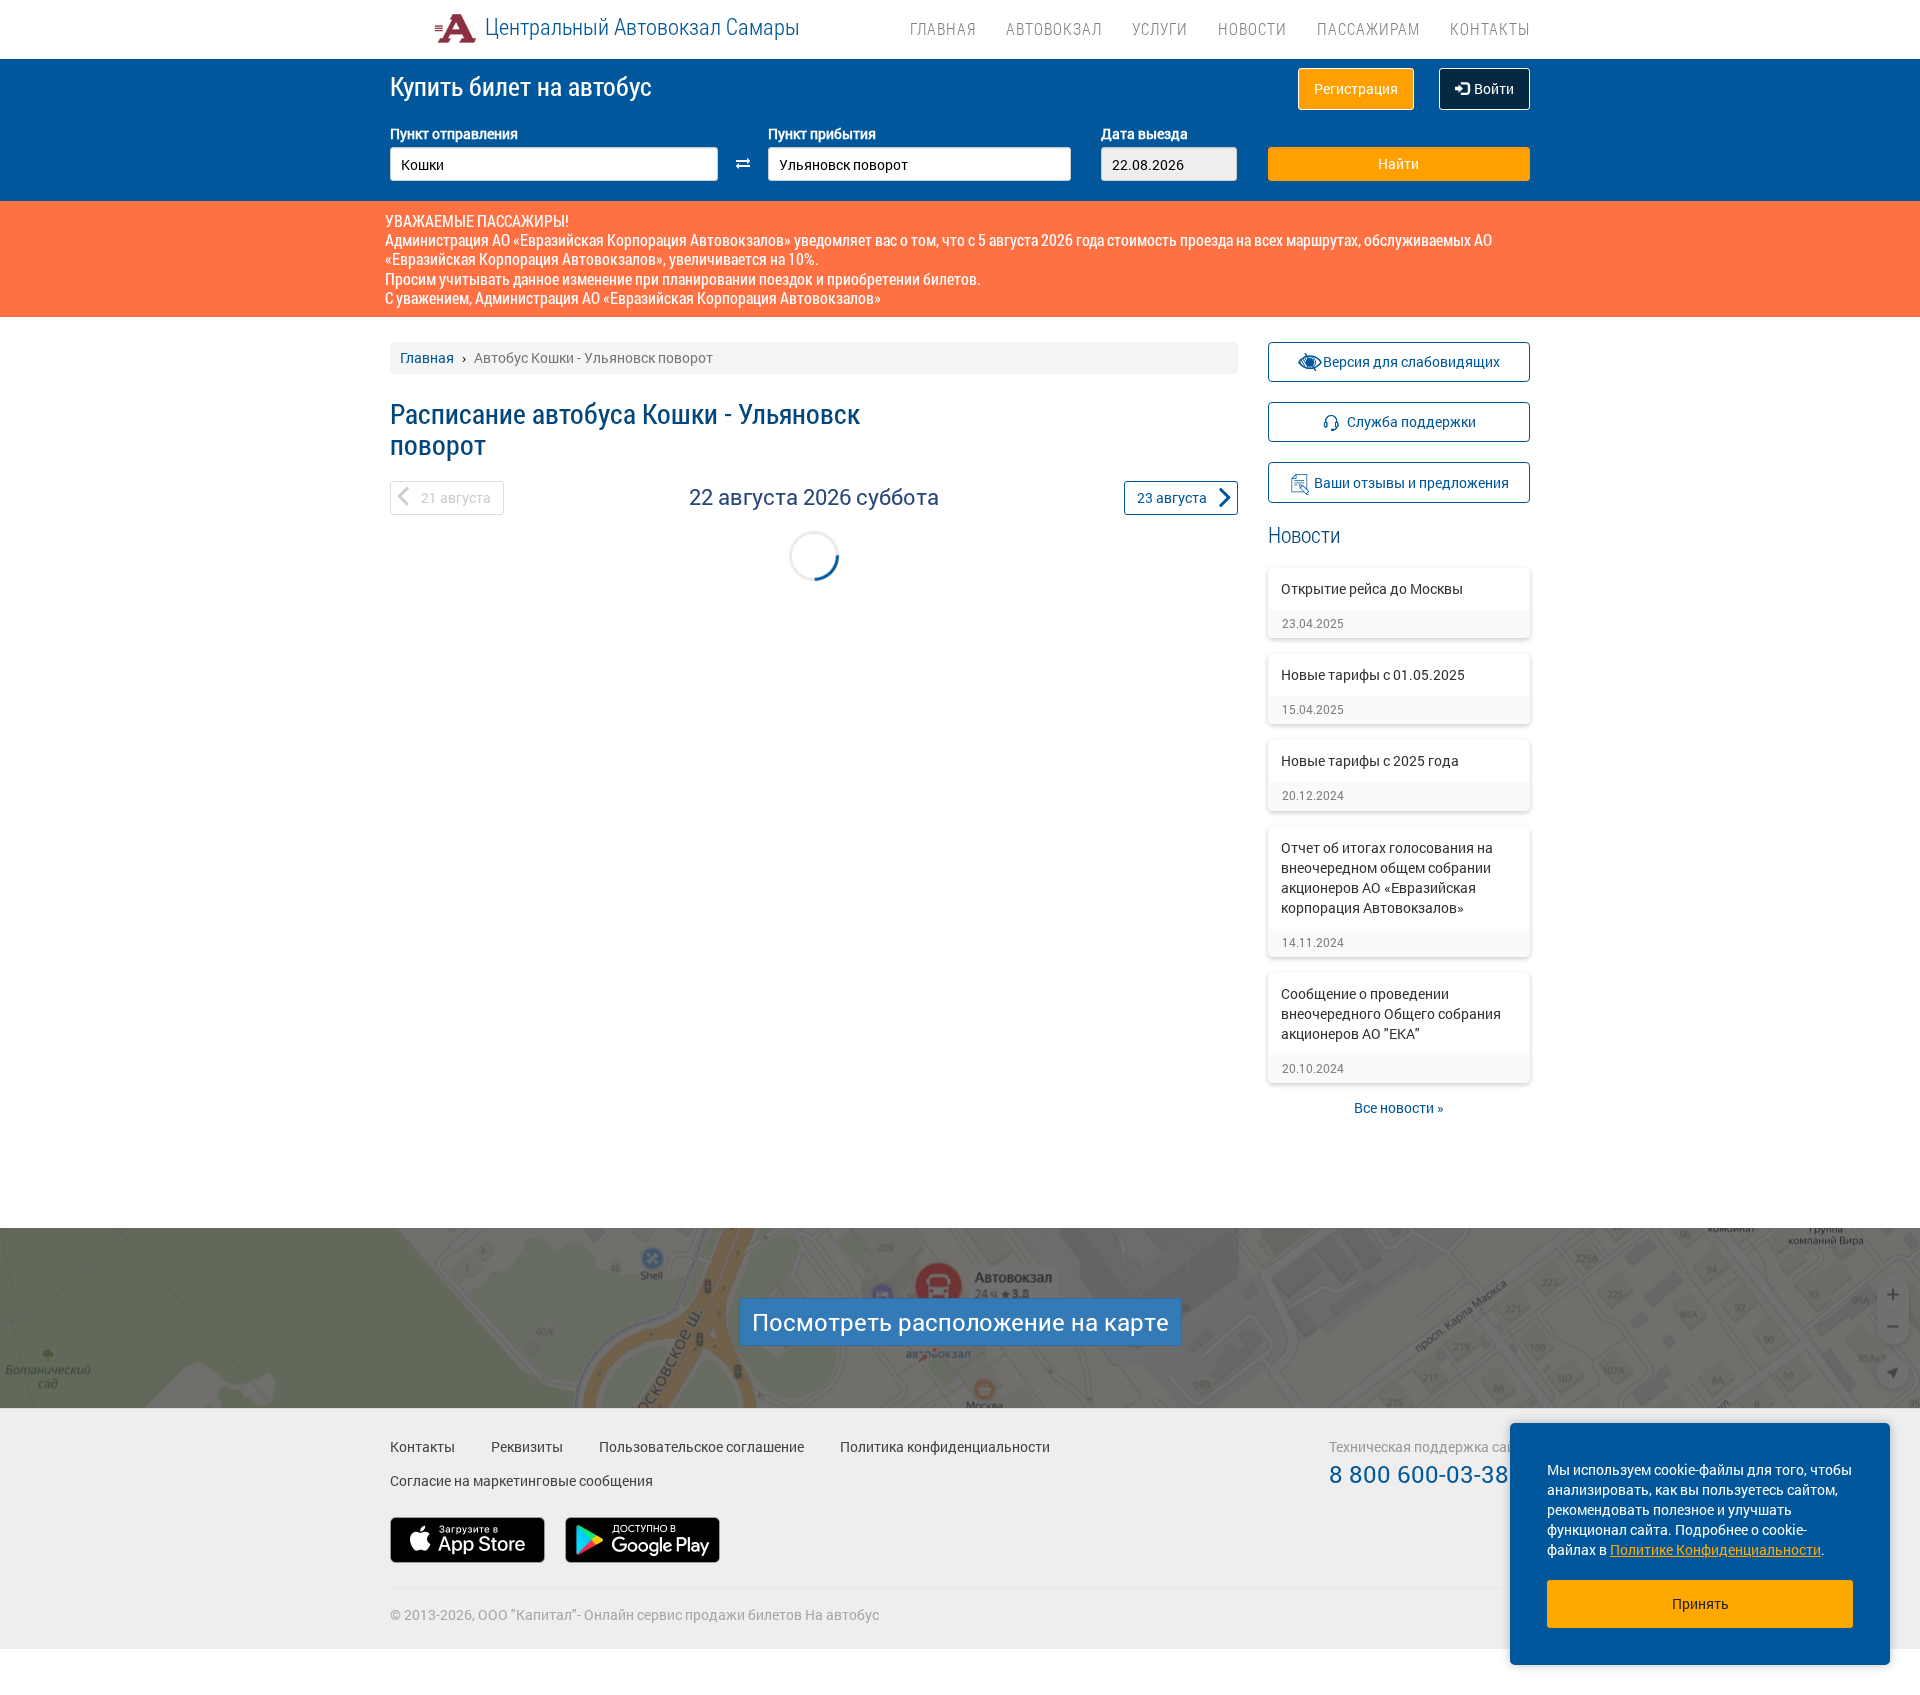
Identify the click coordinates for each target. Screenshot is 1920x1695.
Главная (943, 28)
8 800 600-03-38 (1419, 1474)
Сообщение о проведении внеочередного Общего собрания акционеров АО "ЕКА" (1391, 1013)
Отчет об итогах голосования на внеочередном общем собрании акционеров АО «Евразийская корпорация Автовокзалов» (1387, 877)
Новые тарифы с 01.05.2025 (1373, 674)
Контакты (1490, 28)
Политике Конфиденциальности (1715, 1549)
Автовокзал (1054, 28)
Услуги (1160, 28)
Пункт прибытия (822, 133)
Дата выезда (1144, 133)
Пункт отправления (454, 133)
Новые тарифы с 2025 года (1370, 760)
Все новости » (1399, 1107)
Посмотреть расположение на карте (960, 1322)
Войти (1494, 88)
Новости (1252, 28)
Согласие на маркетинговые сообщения (521, 1480)
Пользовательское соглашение (701, 1446)
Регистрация (1356, 88)
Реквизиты (527, 1446)
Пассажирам (1368, 28)
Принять (1700, 1603)
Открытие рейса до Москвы (1372, 588)
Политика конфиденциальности (945, 1446)
